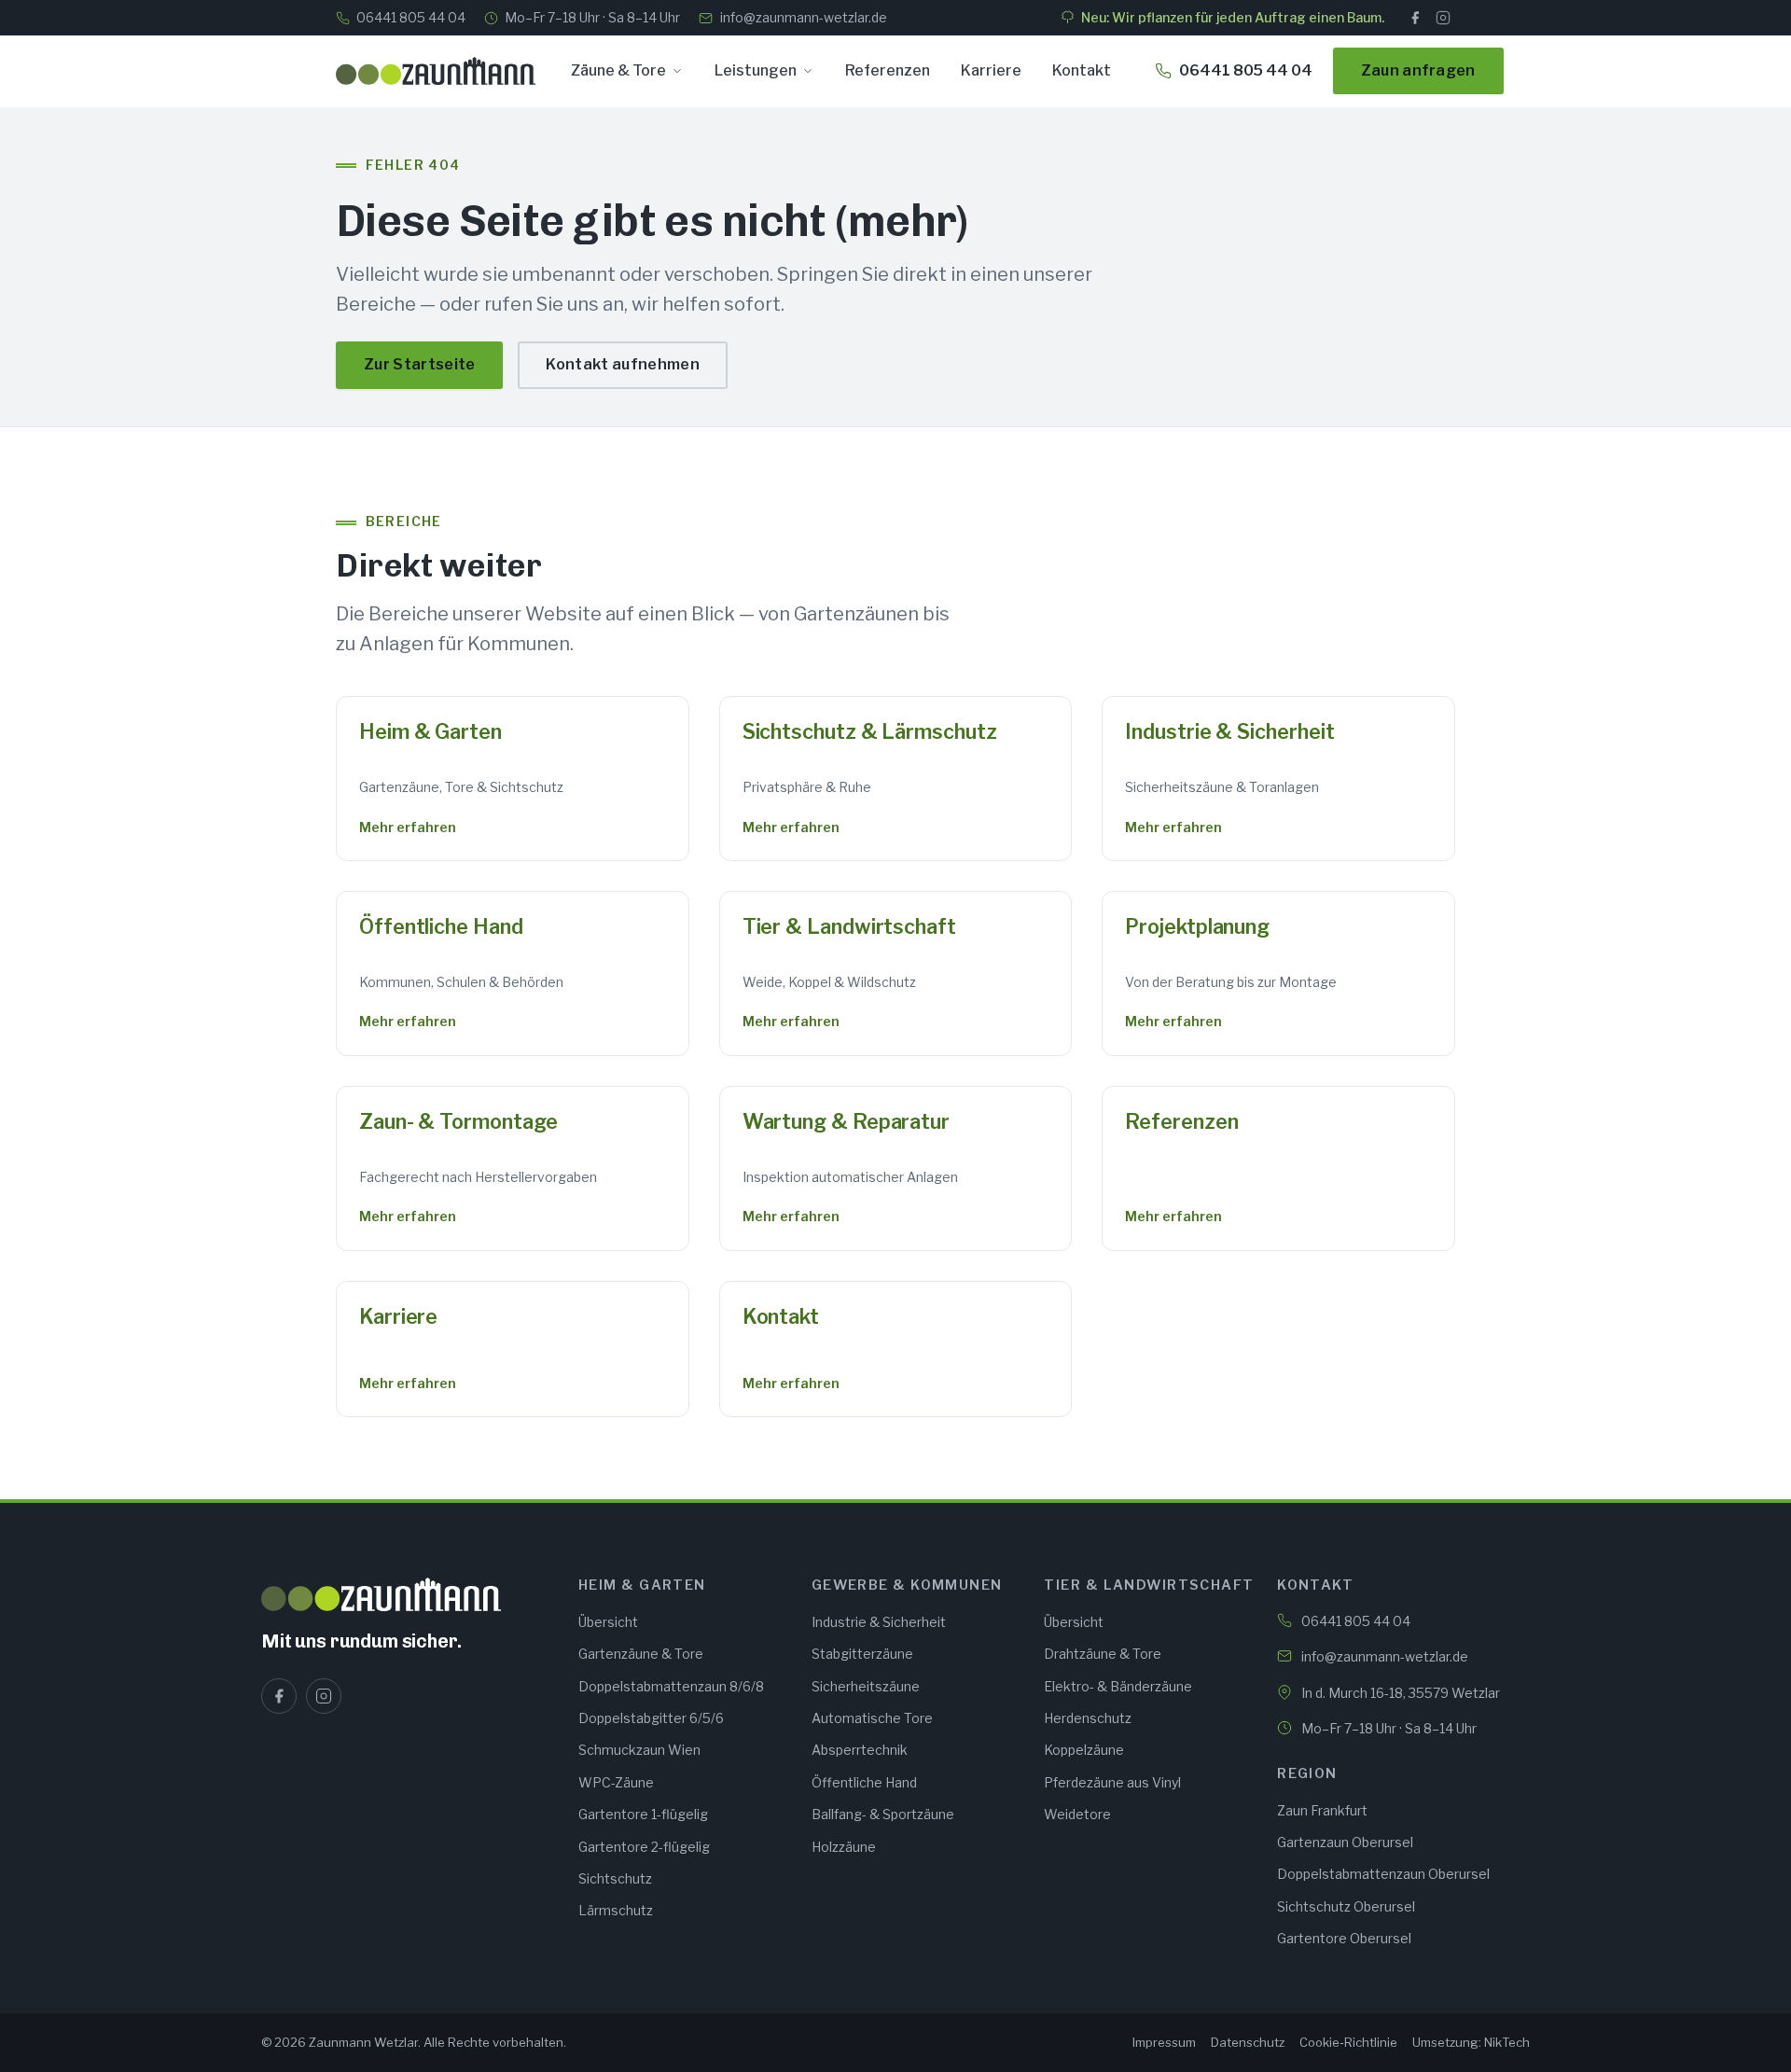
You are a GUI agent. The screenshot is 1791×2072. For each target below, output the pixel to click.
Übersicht (608, 1622)
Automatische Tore (872, 1718)
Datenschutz (1248, 2042)
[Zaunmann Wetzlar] (409, 1594)
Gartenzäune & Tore (641, 1654)
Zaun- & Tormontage (458, 1121)
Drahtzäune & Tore (1103, 1654)
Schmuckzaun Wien (639, 1750)
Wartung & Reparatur (846, 1121)
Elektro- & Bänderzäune (1118, 1686)
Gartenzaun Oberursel (1345, 1842)
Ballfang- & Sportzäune (883, 1814)
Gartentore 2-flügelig (644, 1847)
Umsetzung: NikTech (1471, 2042)
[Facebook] (1415, 18)
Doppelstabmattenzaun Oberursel (1383, 1874)
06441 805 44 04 (411, 17)
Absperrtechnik (860, 1750)
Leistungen (756, 70)
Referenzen (888, 70)
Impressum (1164, 2042)
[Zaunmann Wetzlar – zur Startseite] (436, 71)
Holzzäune (844, 1847)
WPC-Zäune (616, 1782)
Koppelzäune (1084, 1750)
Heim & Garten (430, 731)
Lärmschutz (616, 1910)
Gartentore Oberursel (1344, 1938)
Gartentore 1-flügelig (643, 1814)
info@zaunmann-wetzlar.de (803, 17)
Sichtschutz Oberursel (1346, 1906)
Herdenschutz (1088, 1718)
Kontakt (1082, 70)
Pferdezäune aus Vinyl (1112, 1782)
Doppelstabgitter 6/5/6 (651, 1718)
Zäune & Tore (618, 70)
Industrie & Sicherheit (1229, 731)
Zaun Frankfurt (1322, 1810)
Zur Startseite (419, 364)
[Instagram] (1443, 18)
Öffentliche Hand (441, 926)
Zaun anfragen (1418, 70)
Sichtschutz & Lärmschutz (870, 731)
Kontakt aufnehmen (622, 364)
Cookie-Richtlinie (1348, 2042)
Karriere (991, 70)
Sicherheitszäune (866, 1686)
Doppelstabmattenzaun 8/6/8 (671, 1686)
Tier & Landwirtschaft (849, 926)
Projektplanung (1197, 926)
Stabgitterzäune (862, 1654)
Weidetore (1077, 1814)
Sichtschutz (615, 1878)
